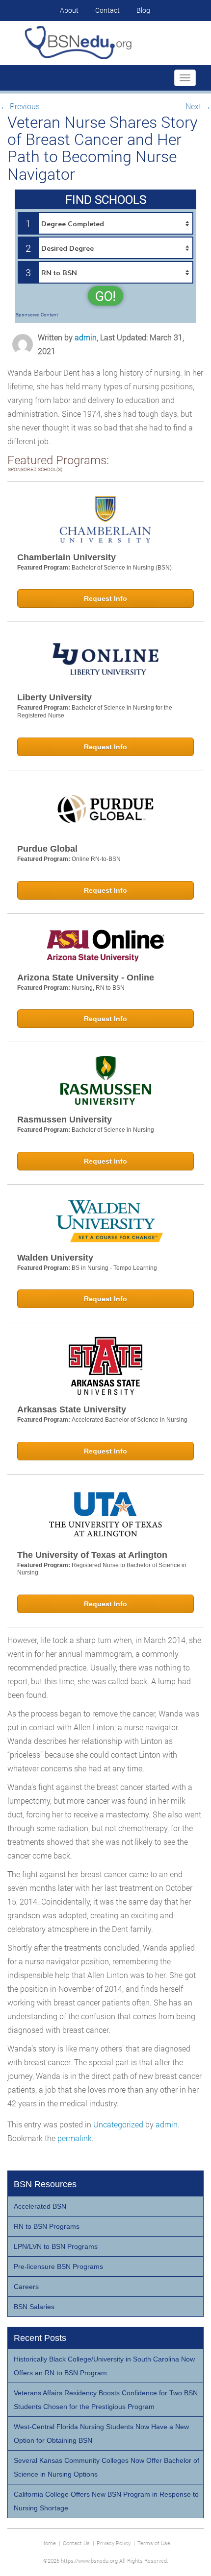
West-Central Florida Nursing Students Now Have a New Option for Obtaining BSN (101, 2433)
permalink (75, 2138)
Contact (107, 10)
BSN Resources (45, 2184)
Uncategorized (118, 2124)
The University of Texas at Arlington (92, 1555)
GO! (105, 296)
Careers (26, 2287)
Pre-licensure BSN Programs (58, 2266)
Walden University (55, 1258)
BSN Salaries (34, 2307)
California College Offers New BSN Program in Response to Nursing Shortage (106, 2501)
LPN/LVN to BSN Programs (56, 2246)
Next (198, 106)
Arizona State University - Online (86, 978)
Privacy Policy (114, 2543)
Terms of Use (154, 2543)
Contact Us (76, 2543)
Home (49, 2543)
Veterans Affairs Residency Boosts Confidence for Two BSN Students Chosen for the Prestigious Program (106, 2400)
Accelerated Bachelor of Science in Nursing (130, 1420)
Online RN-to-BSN (96, 859)
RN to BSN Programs (47, 2226)
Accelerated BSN (40, 2206)
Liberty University (54, 697)
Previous (20, 106)
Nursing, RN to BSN (98, 988)
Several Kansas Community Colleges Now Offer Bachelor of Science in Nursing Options (106, 2467)
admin (86, 337)
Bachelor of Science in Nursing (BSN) (122, 568)
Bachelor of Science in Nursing (113, 1130)
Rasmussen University (65, 1120)
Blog (143, 10)
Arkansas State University (72, 1409)
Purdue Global (47, 849)
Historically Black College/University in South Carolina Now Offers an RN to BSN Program (104, 2366)
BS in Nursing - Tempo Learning (114, 1268)
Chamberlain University (66, 557)
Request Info (105, 598)
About (69, 10)
